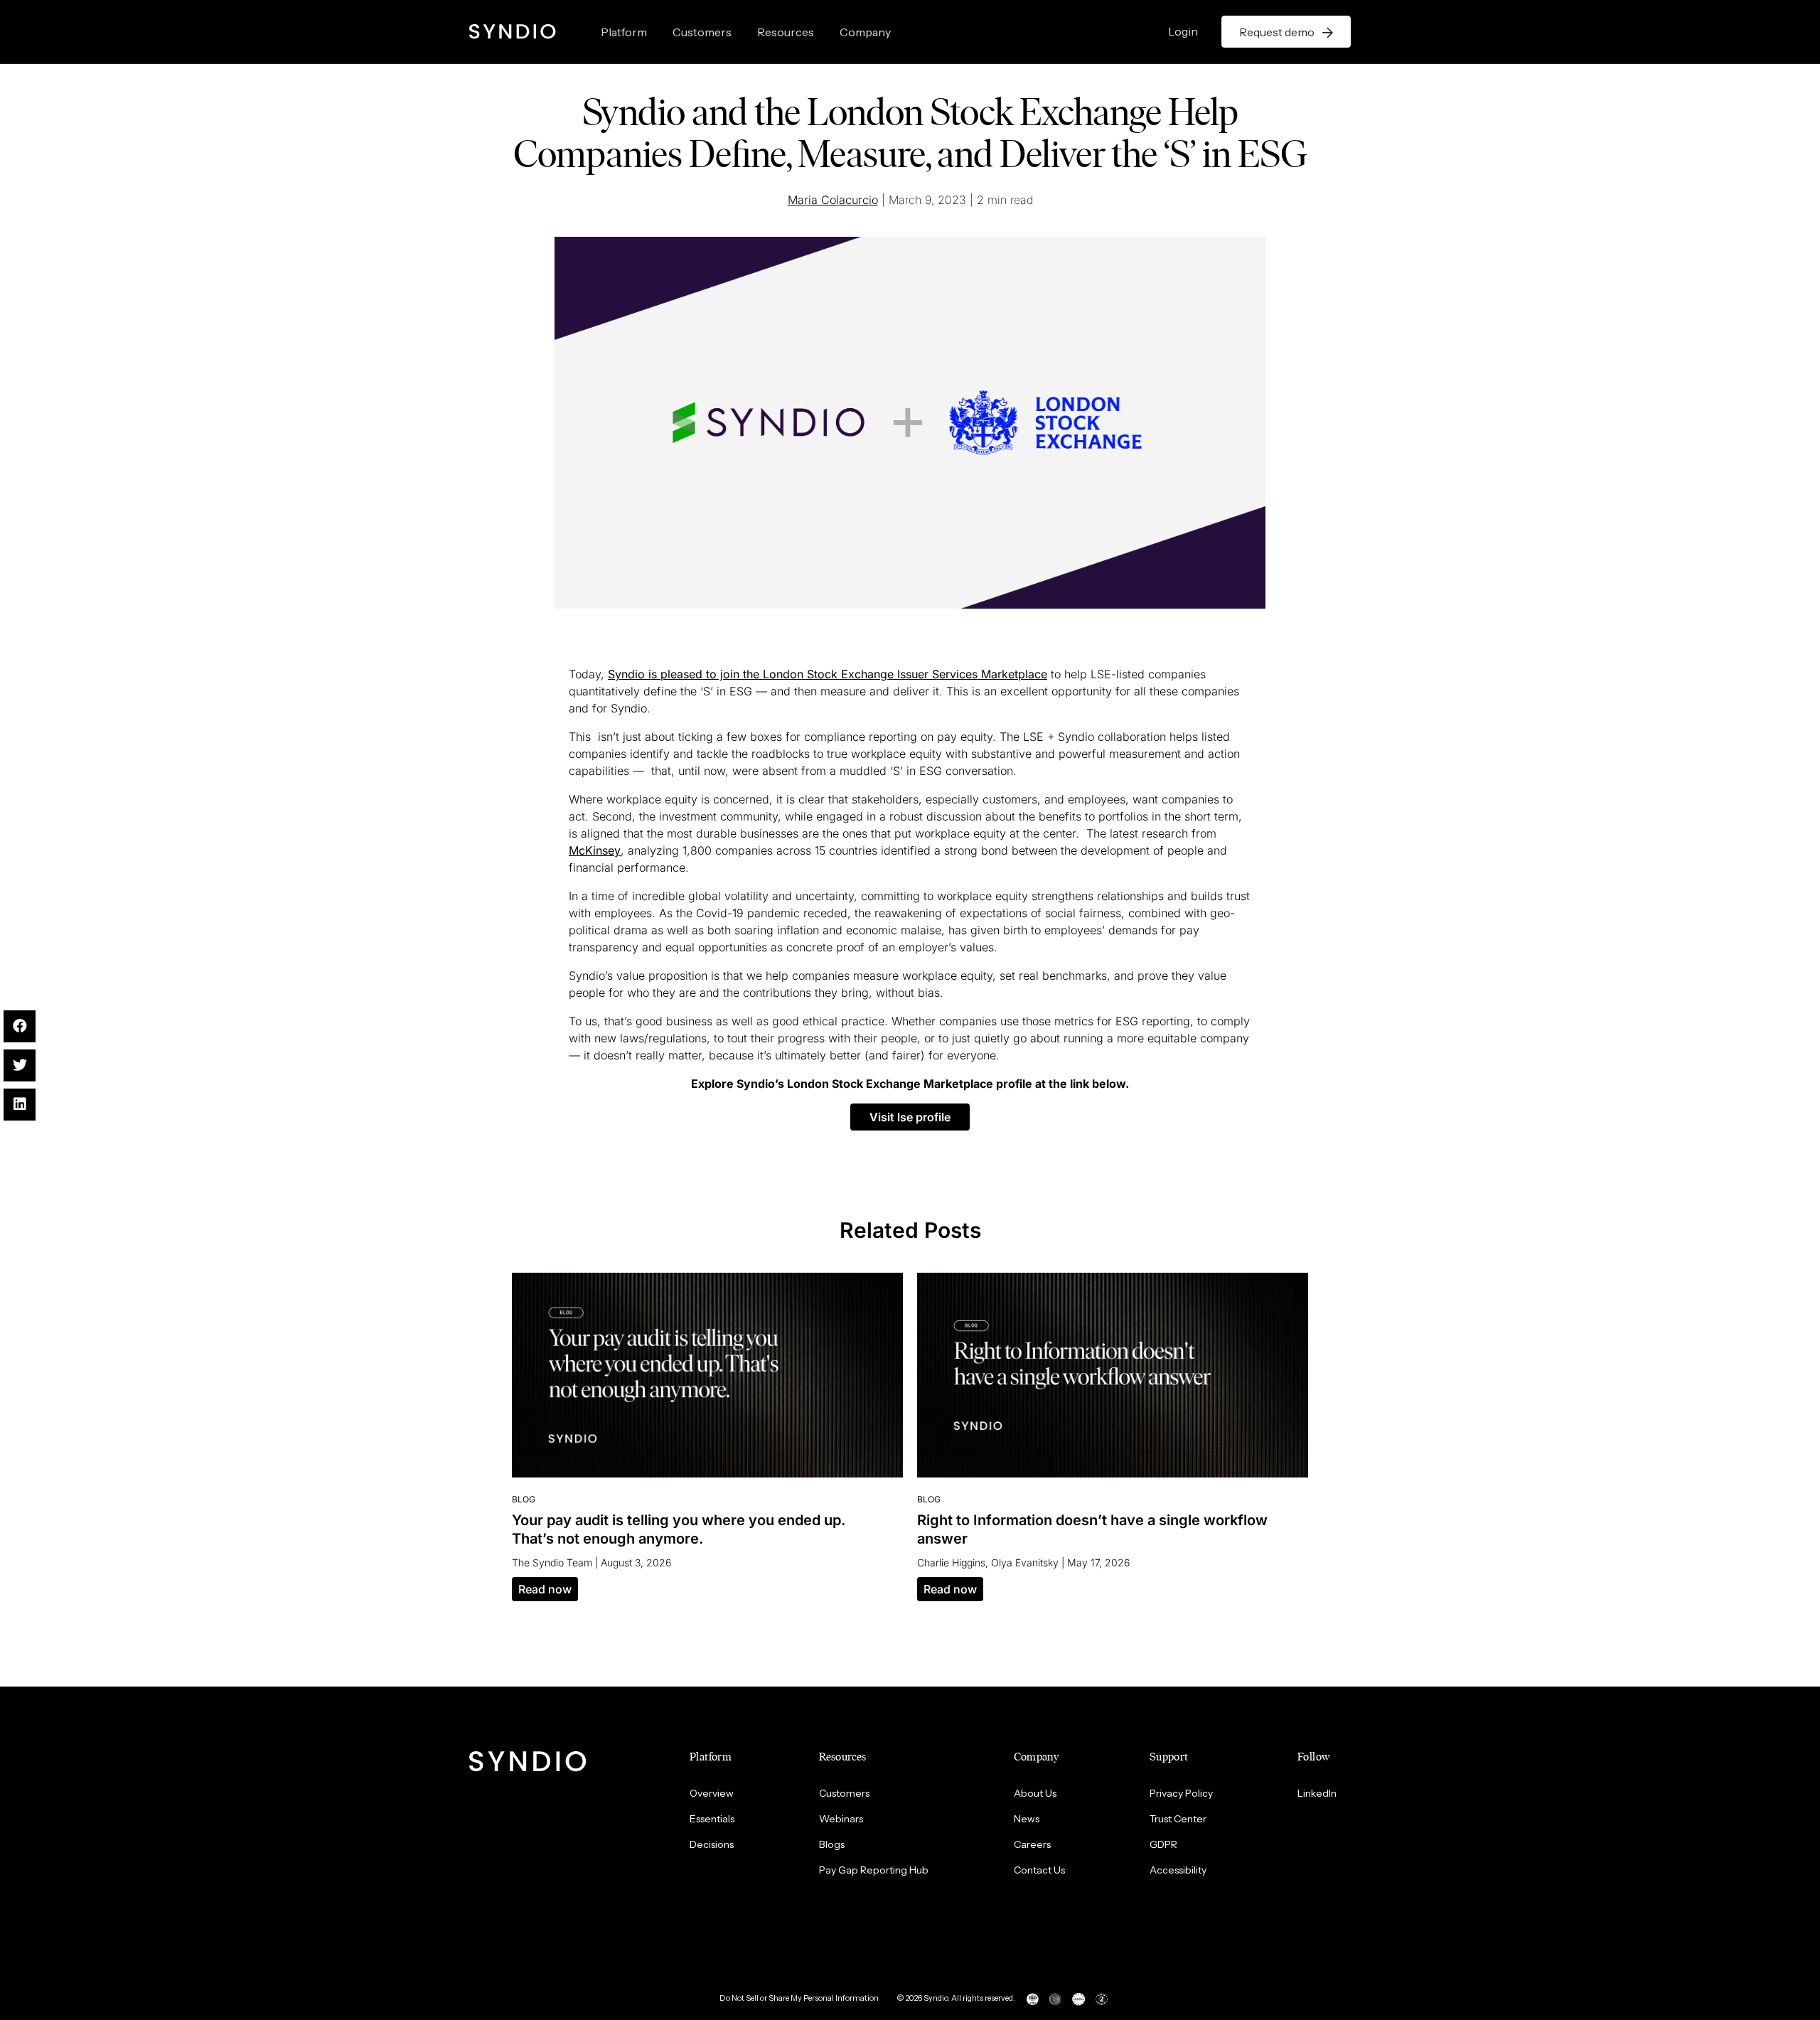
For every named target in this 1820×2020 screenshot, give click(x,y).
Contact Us (1039, 1870)
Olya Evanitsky (1025, 1562)
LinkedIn (1317, 1793)
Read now (545, 1589)
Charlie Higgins (951, 1562)
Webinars (841, 1819)
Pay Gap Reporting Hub (874, 1870)
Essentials (712, 1819)
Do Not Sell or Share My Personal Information (799, 1998)
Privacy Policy (1181, 1793)
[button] (910, 1117)
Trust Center (1178, 1819)
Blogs (832, 1844)
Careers (1032, 1844)
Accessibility (1178, 1870)
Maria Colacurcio (833, 200)
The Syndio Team (552, 1562)
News (1027, 1819)
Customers (702, 32)
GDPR (1163, 1844)
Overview (712, 1793)
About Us (1035, 1793)
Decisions (712, 1844)
